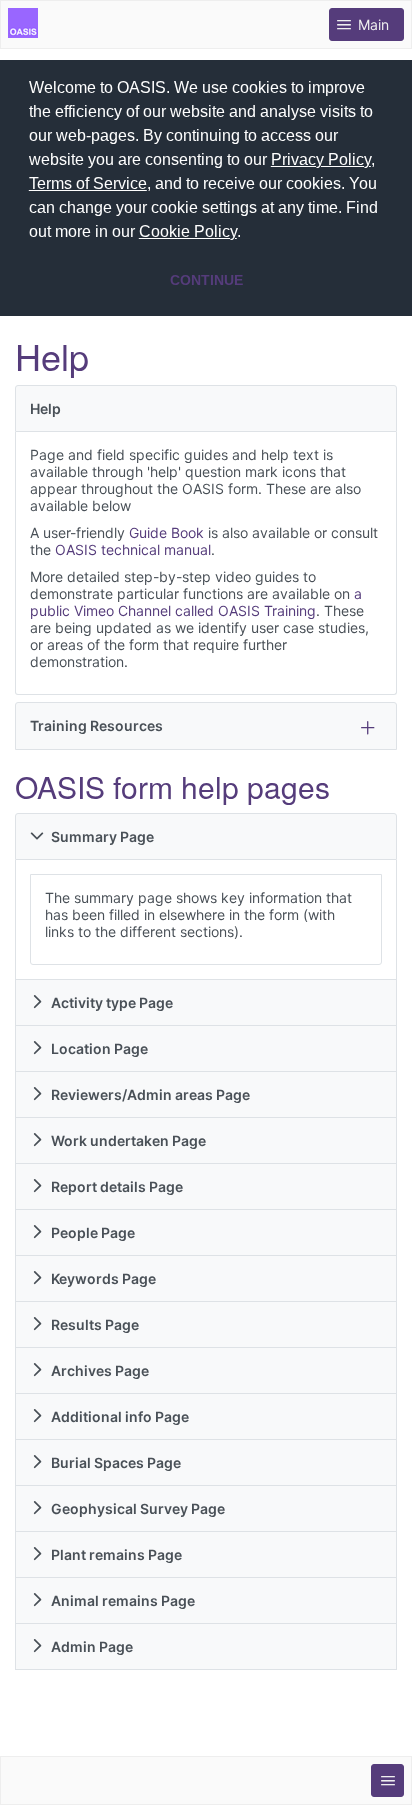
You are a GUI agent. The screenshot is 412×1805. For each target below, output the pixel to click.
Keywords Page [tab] (103, 1278)
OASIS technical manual (133, 549)
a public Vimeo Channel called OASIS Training (196, 602)
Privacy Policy (321, 159)
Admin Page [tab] (92, 1646)
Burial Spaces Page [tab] (116, 1462)
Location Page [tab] (99, 1048)
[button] (248, 234)
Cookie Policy (188, 231)
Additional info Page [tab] (120, 1416)
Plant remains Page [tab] (116, 1554)
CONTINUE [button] (206, 280)
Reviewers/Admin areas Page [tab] (150, 1094)
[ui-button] (387, 1780)
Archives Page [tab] (100, 1370)
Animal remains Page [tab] (123, 1600)
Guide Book (166, 532)
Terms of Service (88, 183)
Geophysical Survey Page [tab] (138, 1508)
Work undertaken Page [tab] (128, 1140)
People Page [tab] (93, 1232)
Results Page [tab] (95, 1324)
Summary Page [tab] (102, 836)
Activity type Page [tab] (112, 1002)
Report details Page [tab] (117, 1186)
